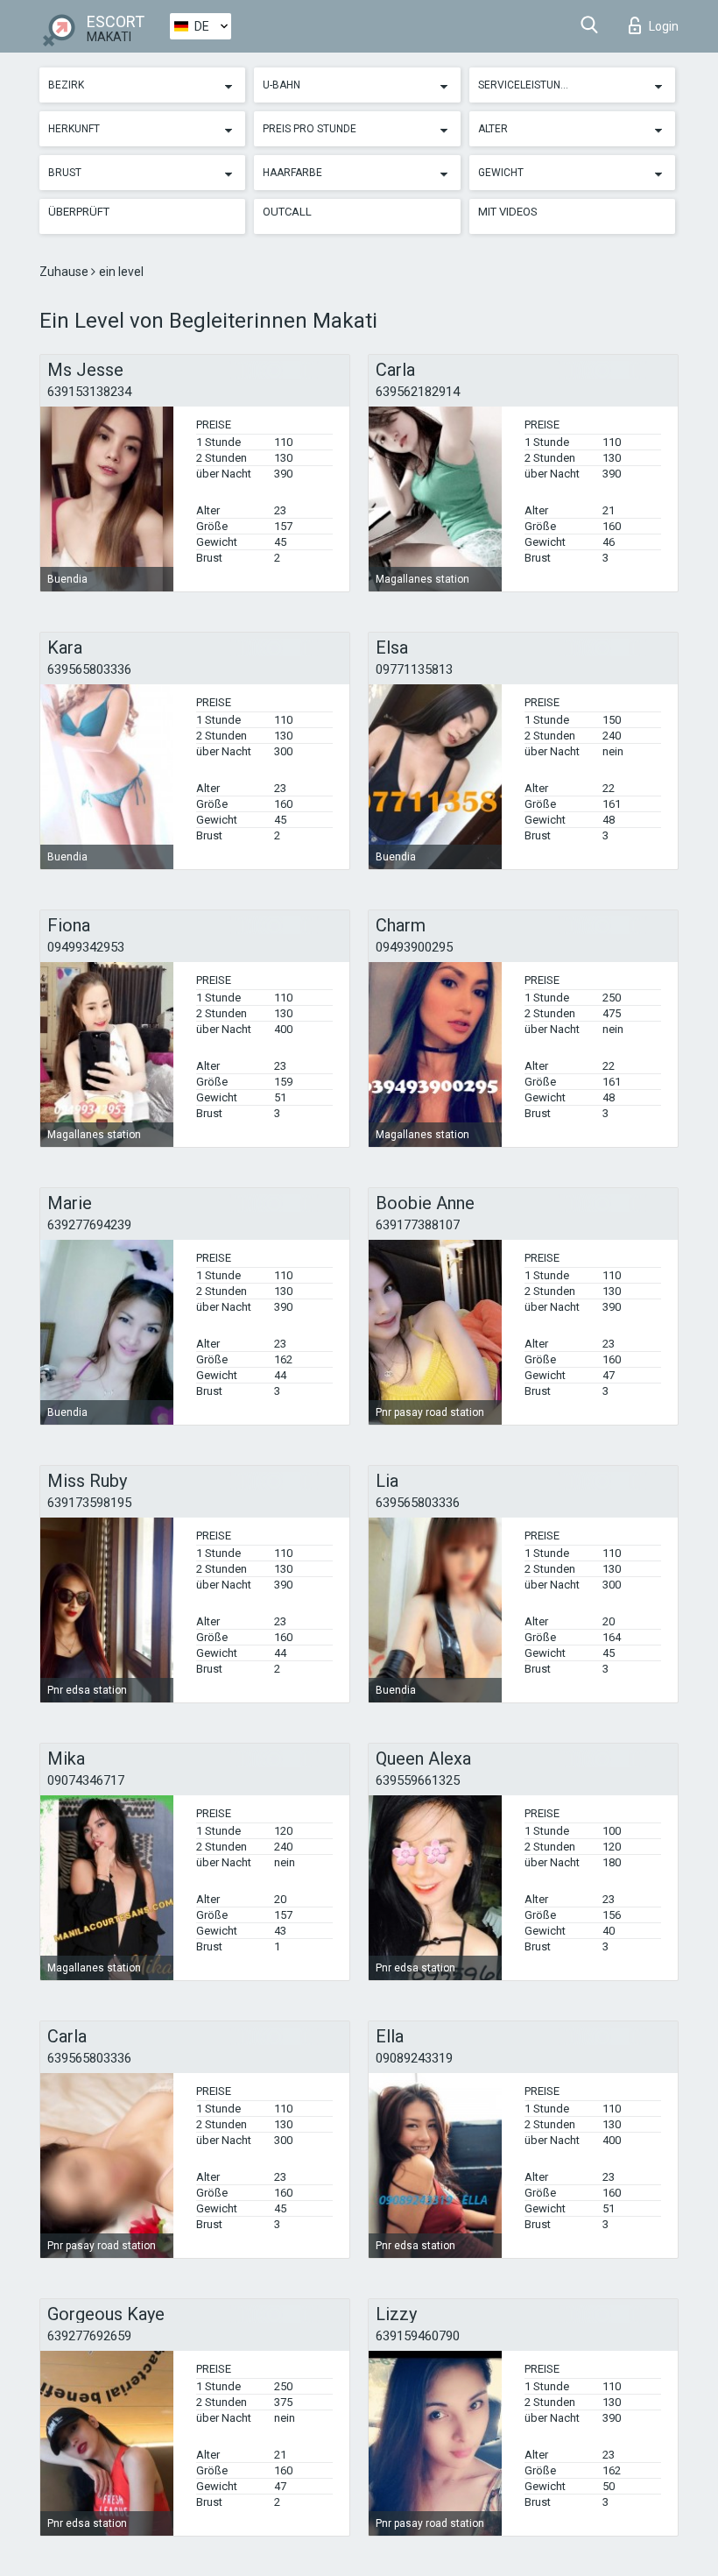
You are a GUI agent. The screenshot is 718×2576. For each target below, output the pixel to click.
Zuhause (65, 272)
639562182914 (418, 392)
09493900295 (414, 947)
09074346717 (86, 1780)
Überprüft (79, 212)
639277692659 (89, 2336)
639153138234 (89, 392)
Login (664, 26)
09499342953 (86, 947)
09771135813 (414, 669)
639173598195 (89, 1503)
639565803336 (89, 669)
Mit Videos (508, 212)
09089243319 (414, 2058)
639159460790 (418, 2336)
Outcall (287, 212)
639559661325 (418, 1780)
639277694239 (89, 1225)
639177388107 (418, 1225)
